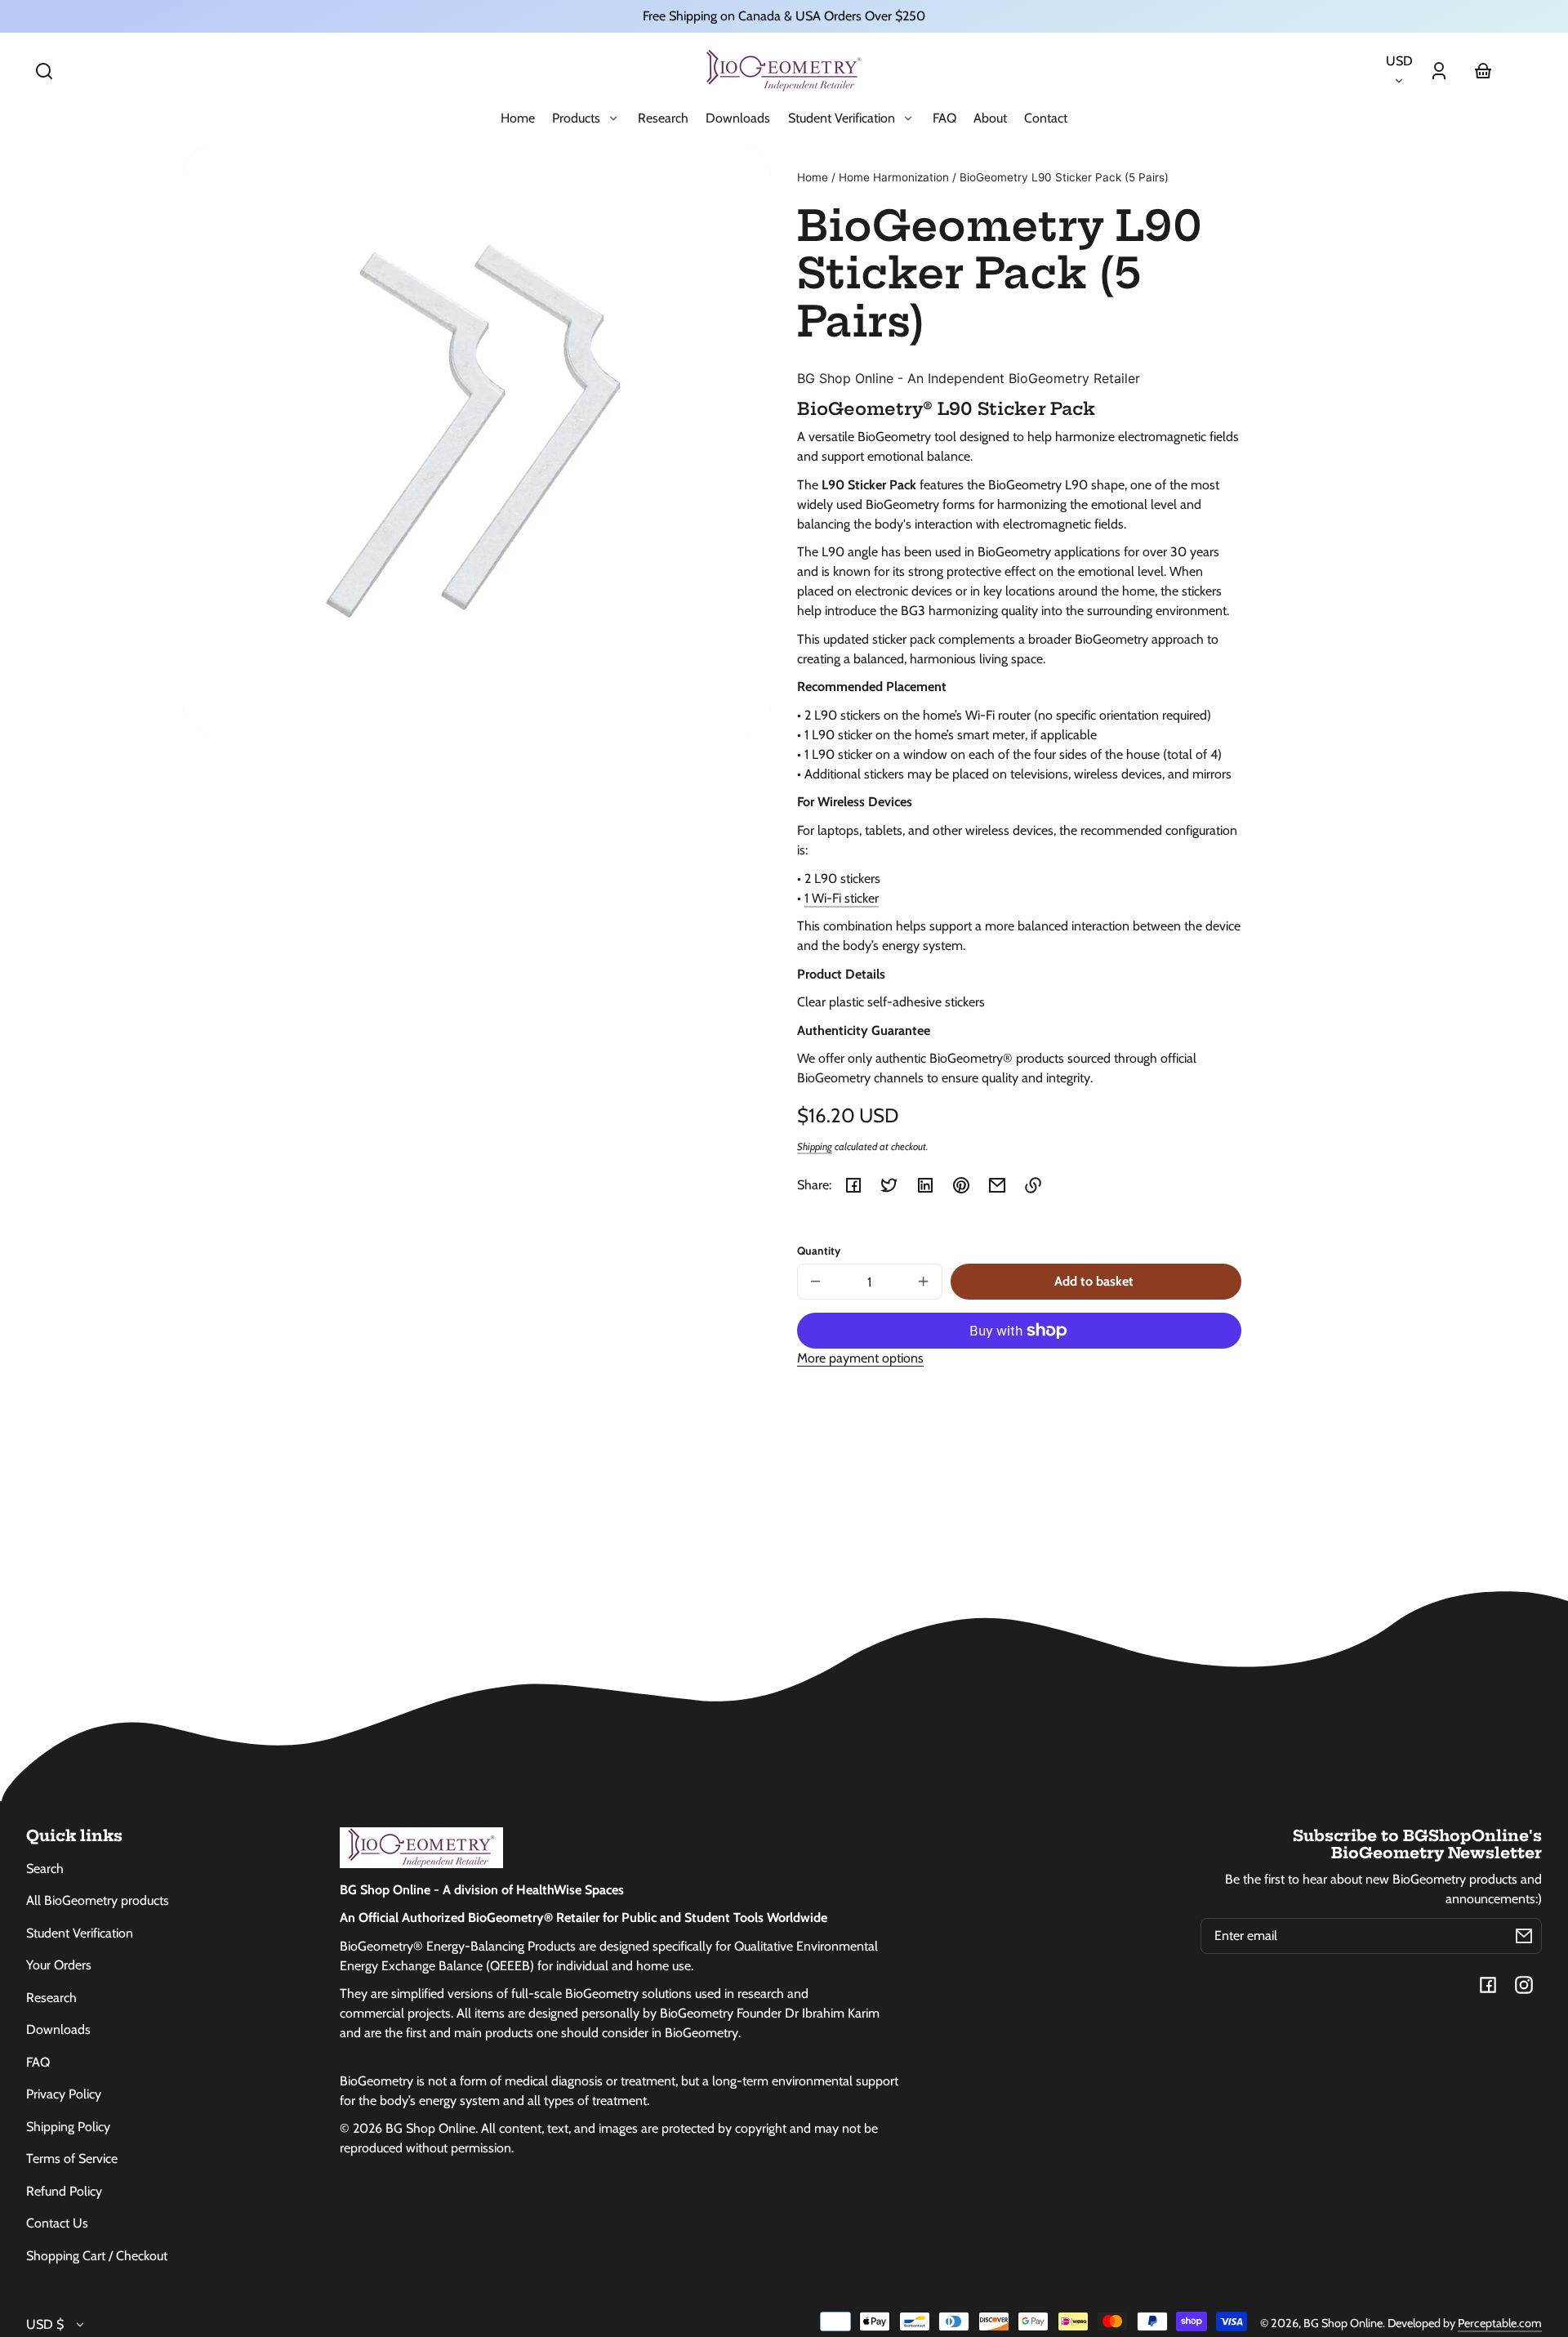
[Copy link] (1033, 1185)
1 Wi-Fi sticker (842, 898)
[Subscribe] (1524, 1936)
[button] (44, 71)
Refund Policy (64, 2191)
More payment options (860, 1358)
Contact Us (57, 2223)
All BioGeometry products (98, 1900)
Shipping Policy (68, 2127)
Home (518, 118)
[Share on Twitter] (889, 1185)
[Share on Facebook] (853, 1185)
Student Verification (80, 1933)
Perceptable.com (1500, 2323)
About (990, 118)
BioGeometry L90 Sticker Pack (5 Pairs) (1064, 178)
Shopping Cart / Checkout (97, 2256)
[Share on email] (997, 1185)
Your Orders (59, 1965)
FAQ (944, 118)
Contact (1046, 118)
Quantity (819, 1251)
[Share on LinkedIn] (925, 1185)
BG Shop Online (1343, 2323)
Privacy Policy (64, 2094)
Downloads (738, 118)
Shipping (815, 1146)
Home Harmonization (894, 178)
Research (663, 118)
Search (45, 1869)
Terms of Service (72, 2159)
